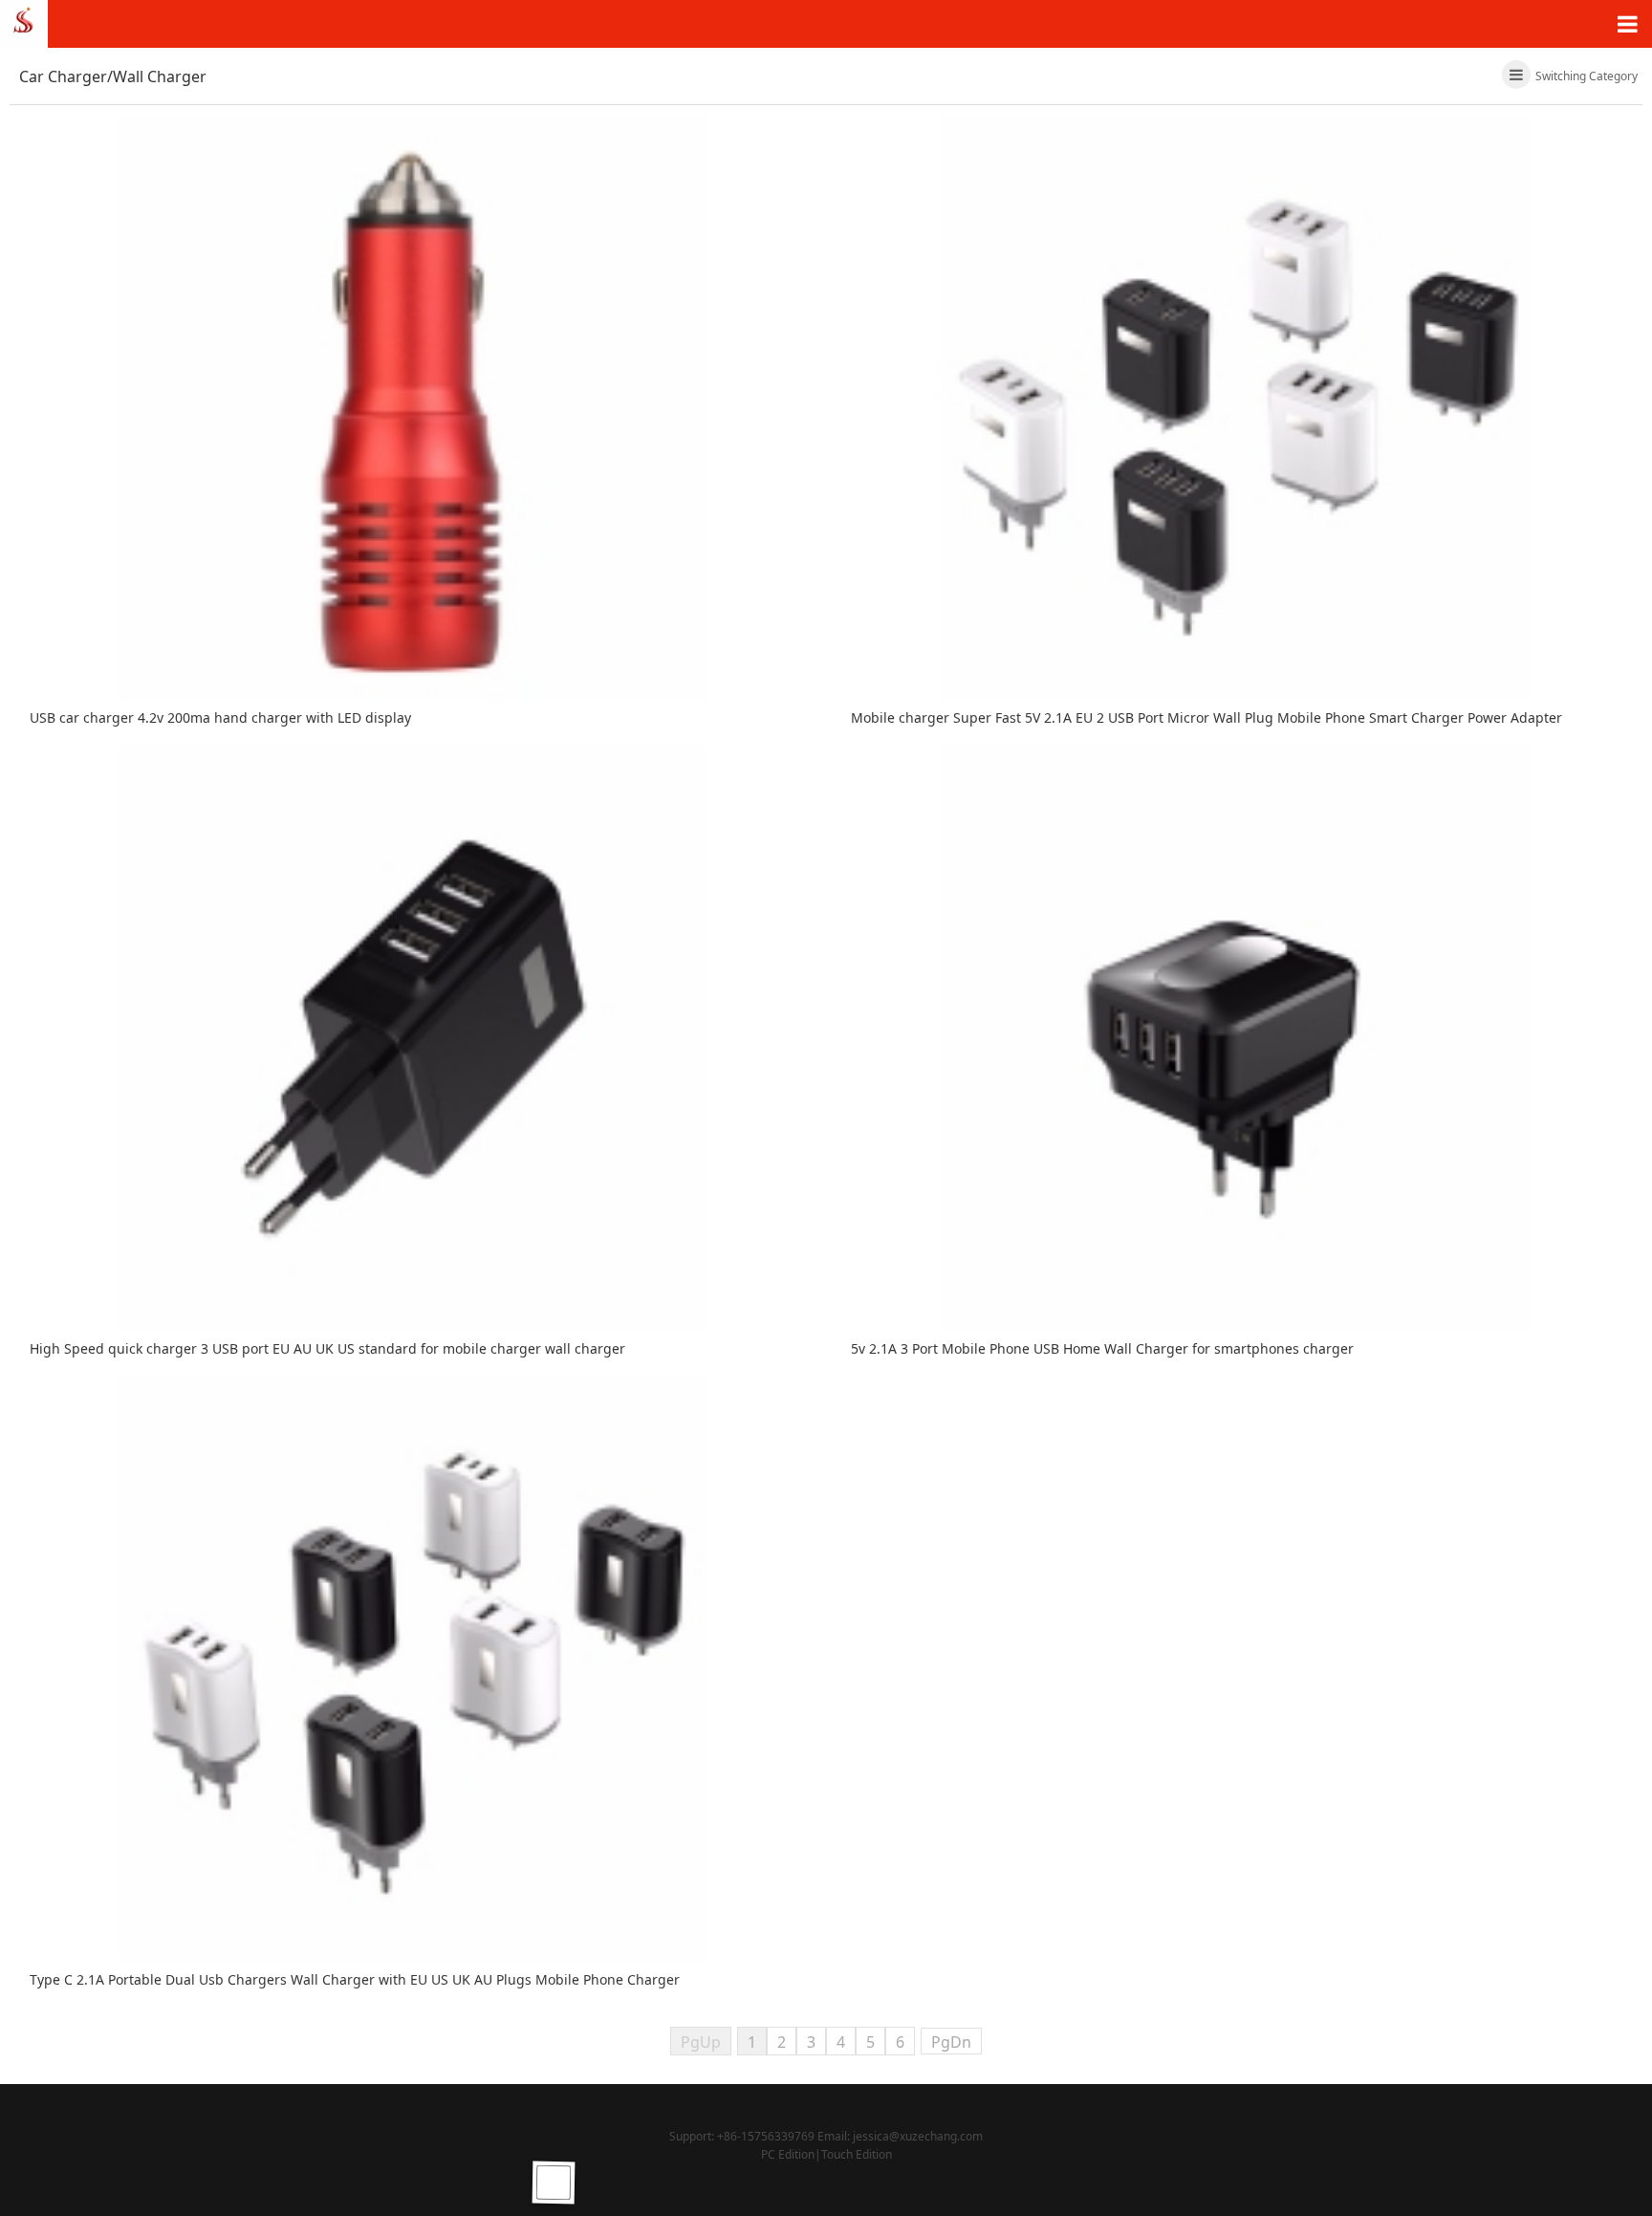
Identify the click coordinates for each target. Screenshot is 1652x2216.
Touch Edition (857, 2154)
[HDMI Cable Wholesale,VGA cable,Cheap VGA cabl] (24, 22)
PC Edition (788, 2154)
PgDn (951, 2042)
